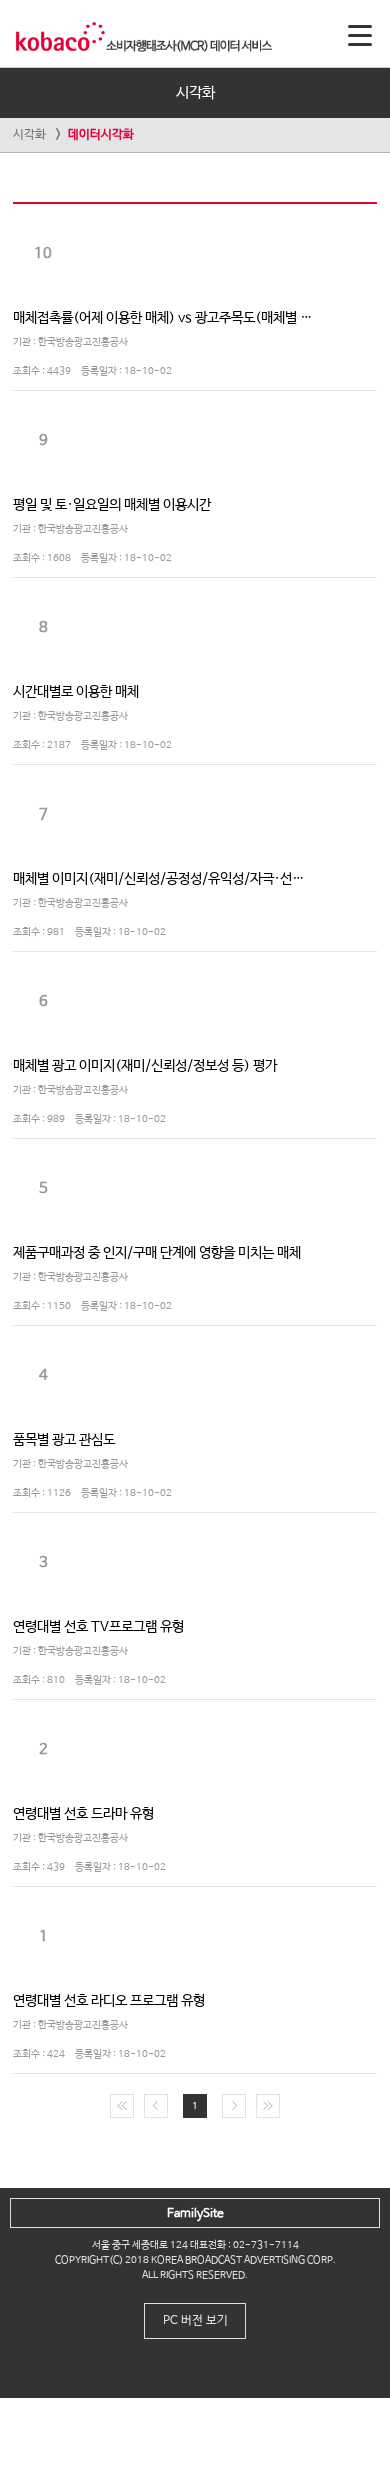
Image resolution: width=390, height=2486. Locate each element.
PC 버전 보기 (195, 2321)
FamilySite (195, 2214)
